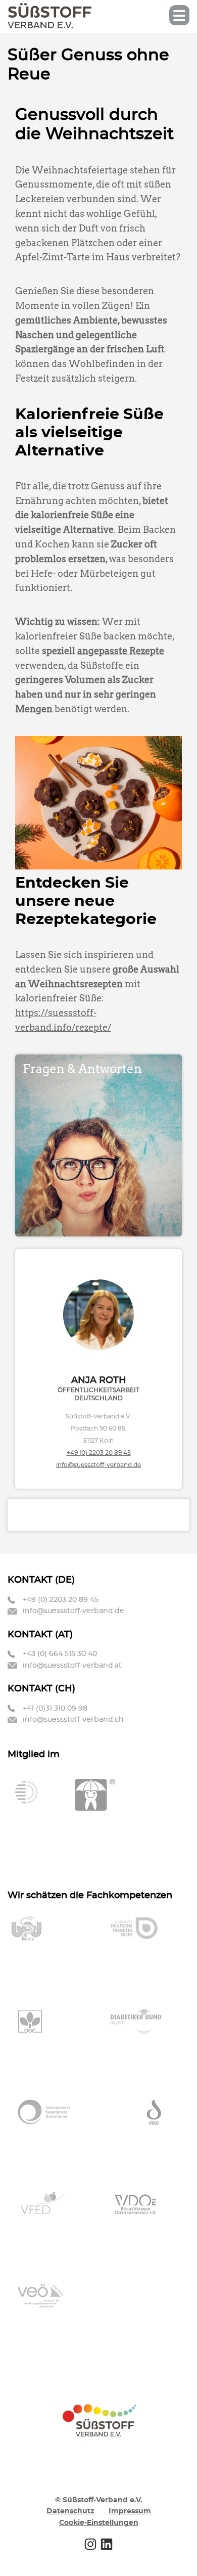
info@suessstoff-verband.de (98, 1465)
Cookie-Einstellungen (99, 2523)
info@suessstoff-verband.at (72, 1666)
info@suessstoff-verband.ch (73, 1720)
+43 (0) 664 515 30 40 (60, 1654)
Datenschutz (70, 2511)
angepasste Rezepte (121, 651)
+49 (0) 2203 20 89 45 (99, 1453)
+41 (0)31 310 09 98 (55, 1709)
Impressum (130, 2511)
